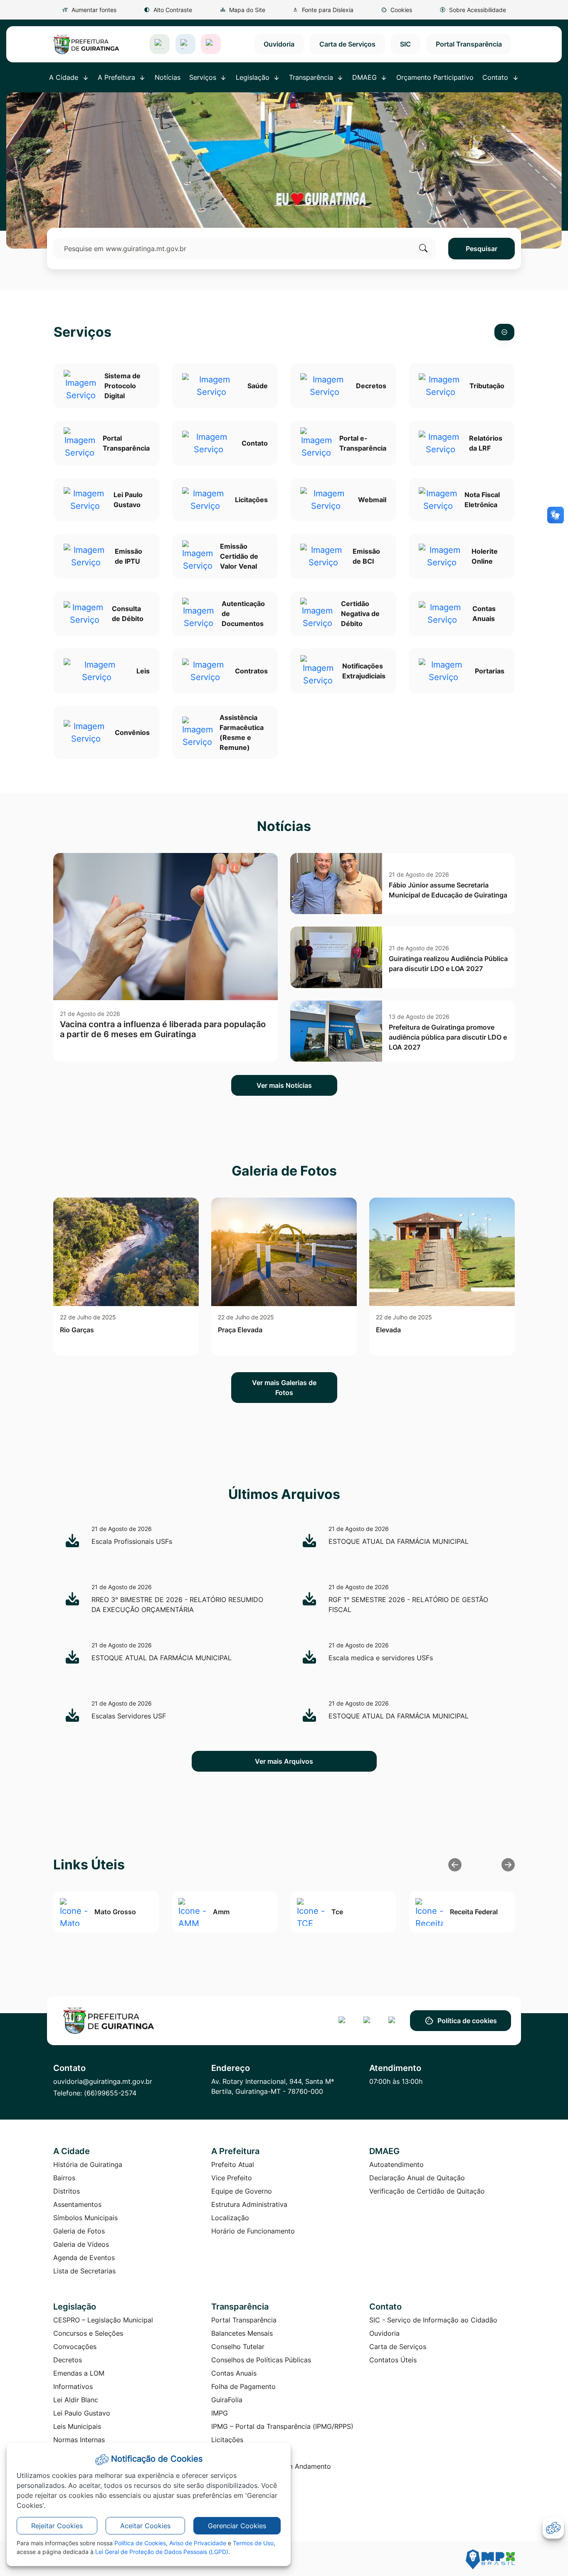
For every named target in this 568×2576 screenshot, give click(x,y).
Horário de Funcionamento (253, 2231)
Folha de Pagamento (243, 2386)
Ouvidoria (279, 44)
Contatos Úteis (393, 2360)
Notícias (168, 77)
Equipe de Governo (242, 2191)
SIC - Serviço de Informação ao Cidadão (433, 2320)
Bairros (64, 2178)
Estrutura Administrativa (249, 2204)
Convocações (75, 2347)
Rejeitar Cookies (57, 2526)
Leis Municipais (77, 2426)
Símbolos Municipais (85, 2218)
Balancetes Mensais (242, 2333)
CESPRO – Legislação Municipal (103, 2320)
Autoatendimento (396, 2164)
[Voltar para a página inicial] (109, 2021)
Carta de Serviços (347, 44)
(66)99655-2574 (110, 2093)
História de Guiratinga (88, 2164)
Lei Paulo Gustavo (82, 2413)
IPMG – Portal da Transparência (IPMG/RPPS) (282, 2426)
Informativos (73, 2386)
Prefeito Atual (233, 2164)
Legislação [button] (254, 77)
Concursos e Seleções (88, 2333)
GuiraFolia (227, 2400)
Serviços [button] (204, 77)
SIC (405, 44)
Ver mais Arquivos (284, 1761)
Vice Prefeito (232, 2178)
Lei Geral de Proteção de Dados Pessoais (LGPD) (162, 2552)
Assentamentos (77, 2204)
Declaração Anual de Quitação (417, 2178)
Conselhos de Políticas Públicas (261, 2360)
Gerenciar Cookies (237, 2526)
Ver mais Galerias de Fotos (284, 1388)
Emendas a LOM (79, 2373)
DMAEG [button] (365, 77)
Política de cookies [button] (467, 2021)
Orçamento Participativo (435, 77)
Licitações (227, 2440)
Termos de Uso (253, 2543)
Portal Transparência (469, 44)
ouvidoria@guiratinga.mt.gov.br (103, 2081)
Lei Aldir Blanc (76, 2400)
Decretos (68, 2360)
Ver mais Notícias (284, 1085)
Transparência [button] (312, 77)
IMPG (220, 2413)
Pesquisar (482, 249)
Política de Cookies (140, 2543)
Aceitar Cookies (145, 2526)
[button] (397, 10)
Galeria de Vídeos (81, 2244)
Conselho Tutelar (238, 2347)
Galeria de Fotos (79, 2231)
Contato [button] (496, 77)
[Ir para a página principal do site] (86, 44)
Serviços (83, 332)
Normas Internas (79, 2440)
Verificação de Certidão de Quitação (427, 2191)
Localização (230, 2218)
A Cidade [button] (65, 77)
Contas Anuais (234, 2373)
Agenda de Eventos (84, 2258)
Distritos (67, 2191)
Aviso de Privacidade (198, 2543)
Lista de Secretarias (84, 2271)
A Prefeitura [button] (117, 77)
